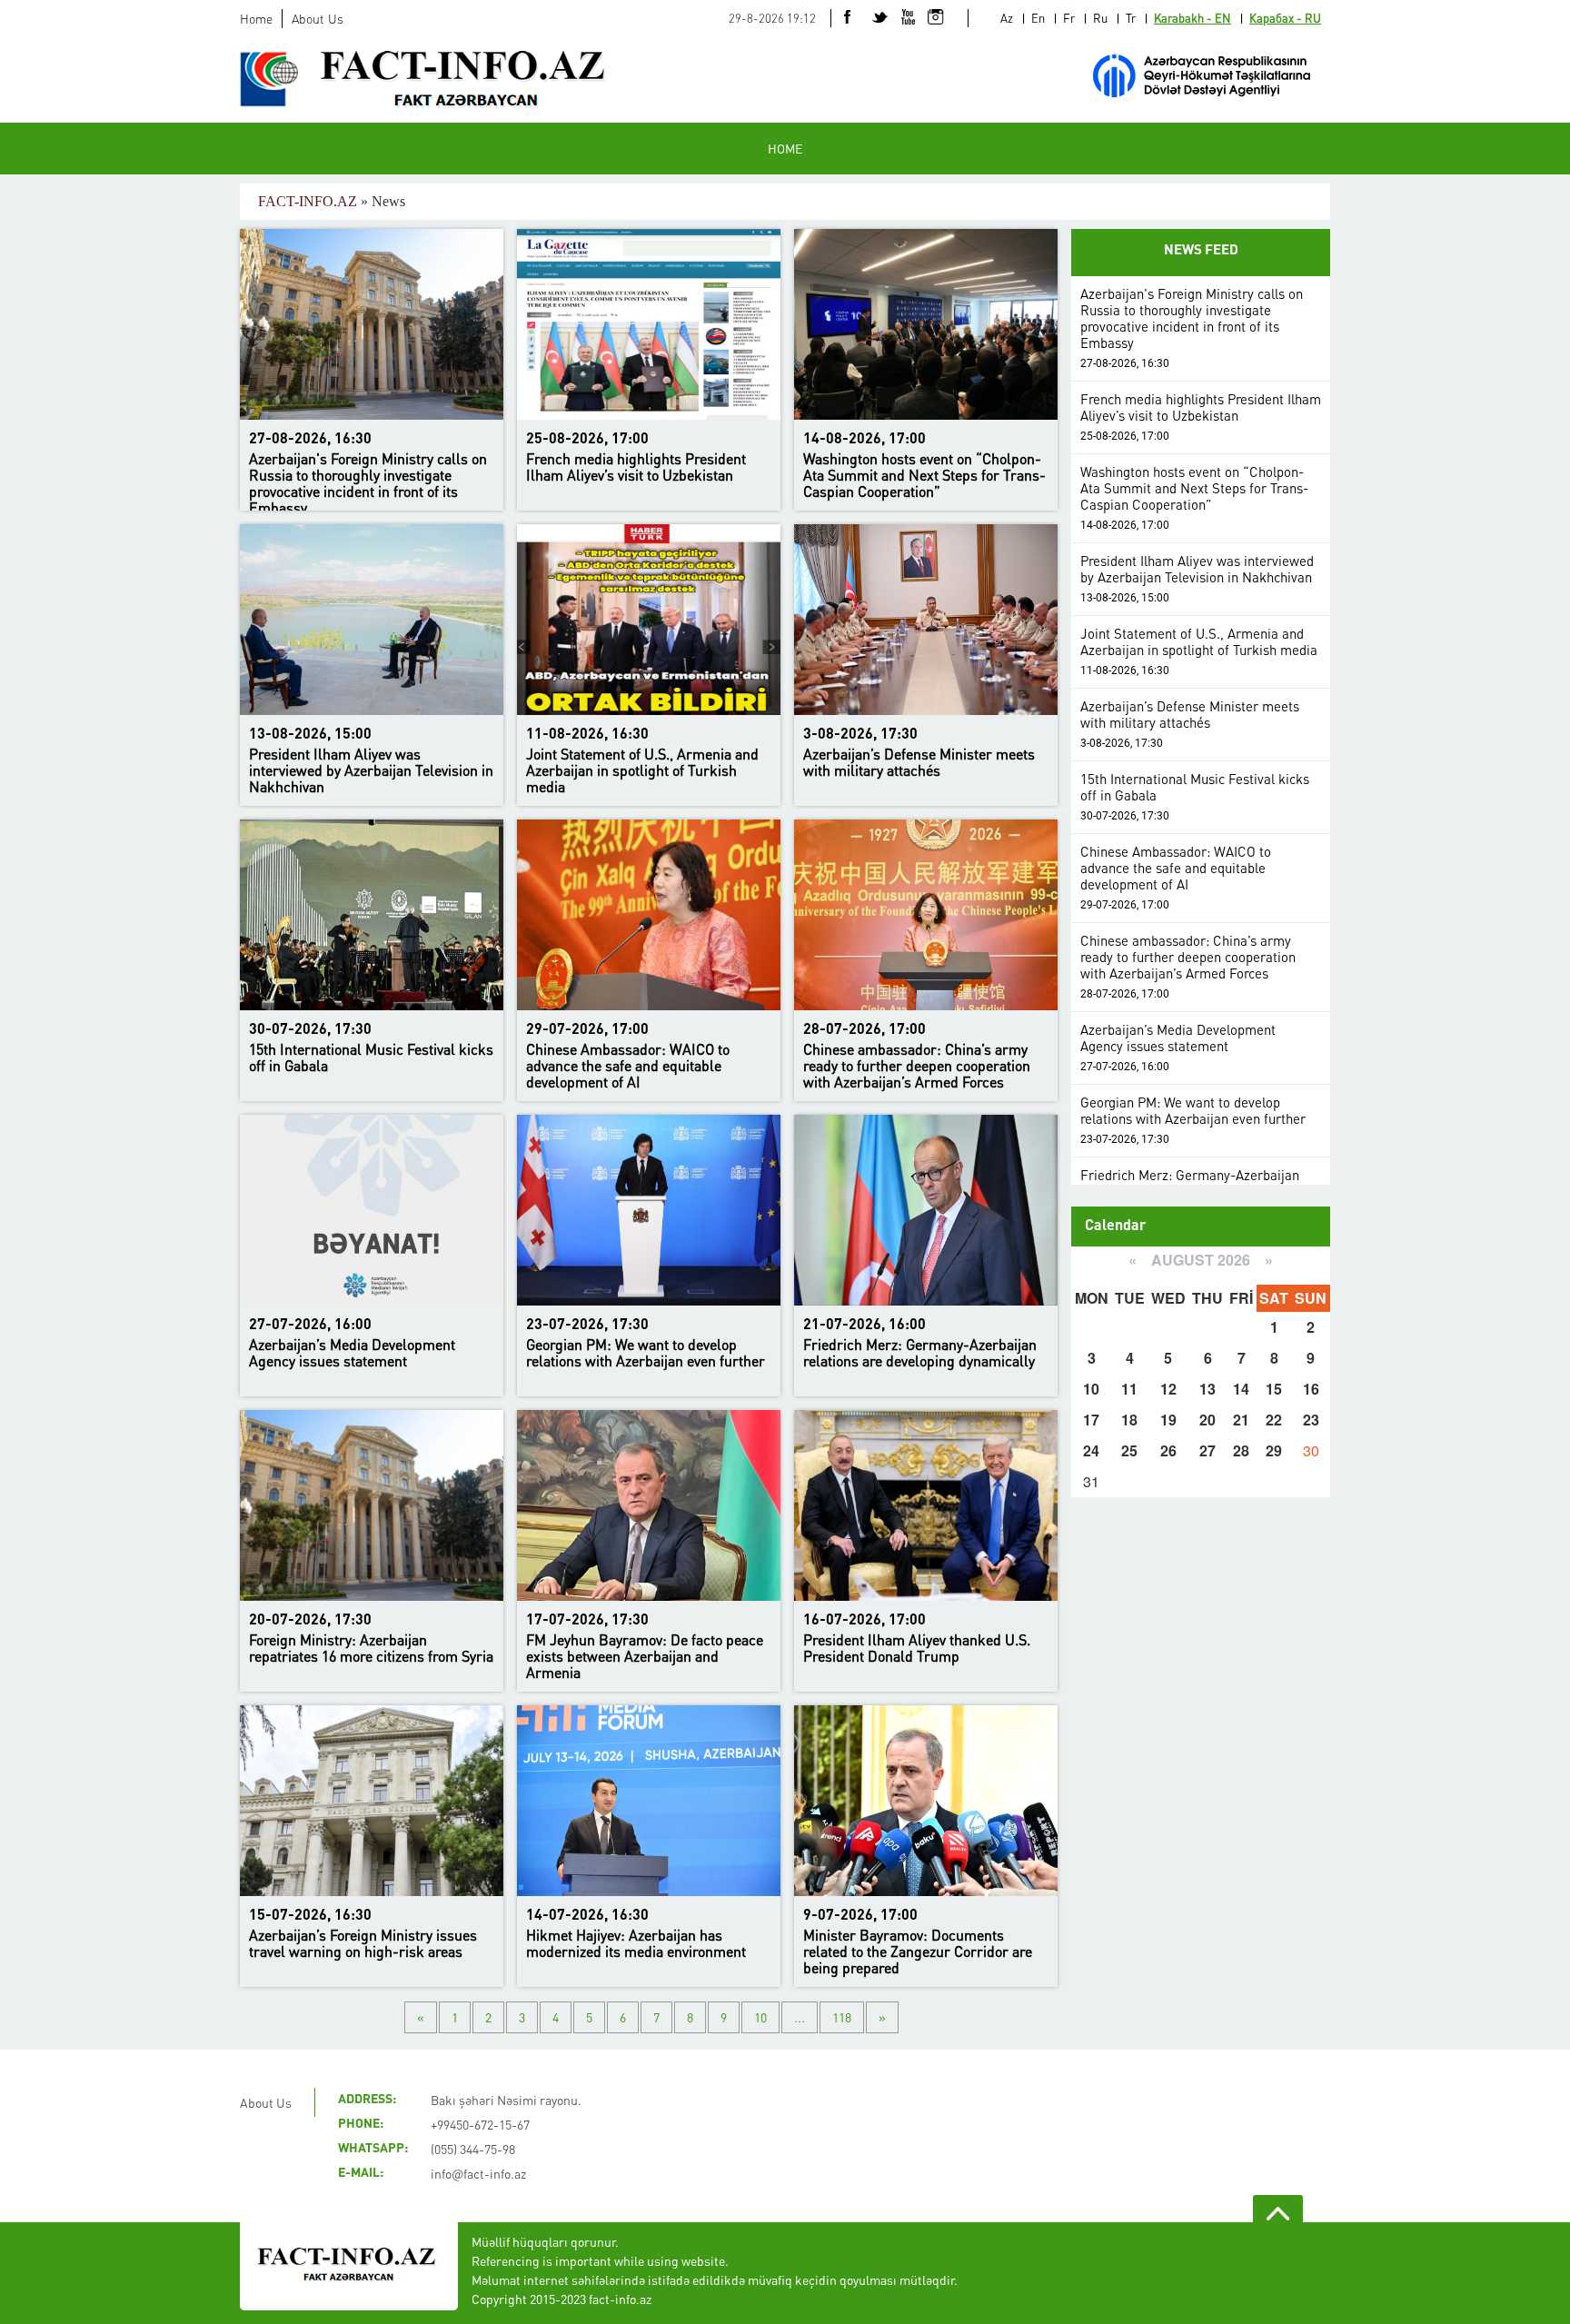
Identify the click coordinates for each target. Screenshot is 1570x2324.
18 (1129, 1420)
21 (1241, 1420)
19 (1168, 1420)
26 (1168, 1450)
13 (1207, 1389)
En (1038, 18)
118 (842, 2017)
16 (1311, 1389)
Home (256, 18)
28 (1241, 1450)
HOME (785, 148)
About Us (318, 18)
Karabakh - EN (1192, 18)
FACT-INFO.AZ (308, 201)
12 (1168, 1389)
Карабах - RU (1285, 18)
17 (1091, 1420)
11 (1129, 1389)
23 (1311, 1420)
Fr (1069, 18)
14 (1241, 1389)
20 (1207, 1420)
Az (1007, 18)
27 (1207, 1450)
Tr (1131, 18)
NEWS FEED (1201, 251)
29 (1274, 1450)
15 (1274, 1389)
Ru (1100, 18)
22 (1274, 1420)
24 (1091, 1450)
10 (760, 2017)
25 (1129, 1450)
